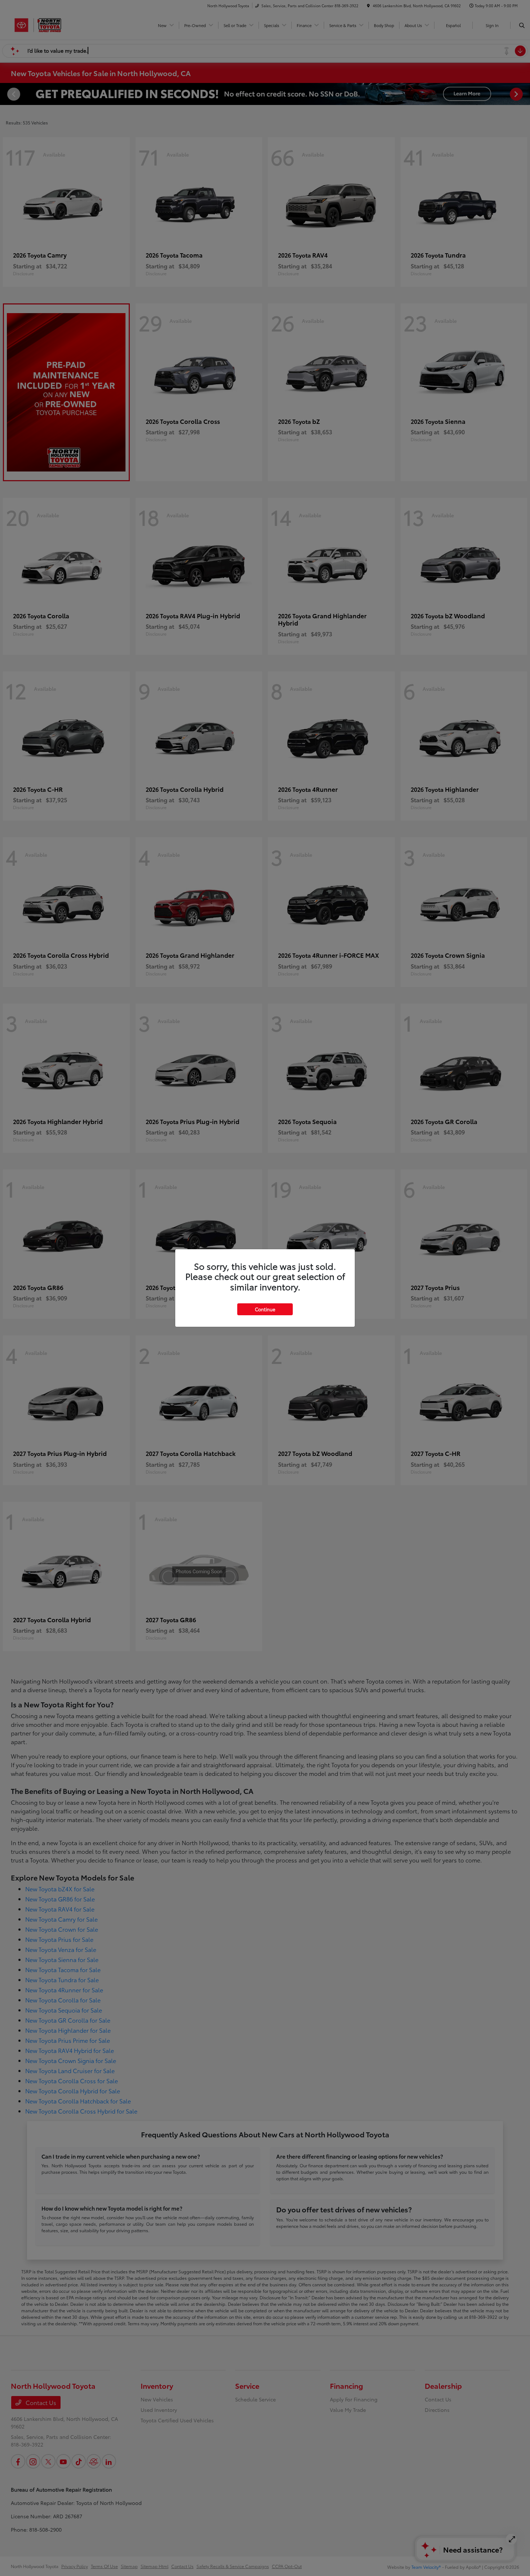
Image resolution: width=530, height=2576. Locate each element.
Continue (265, 1309)
